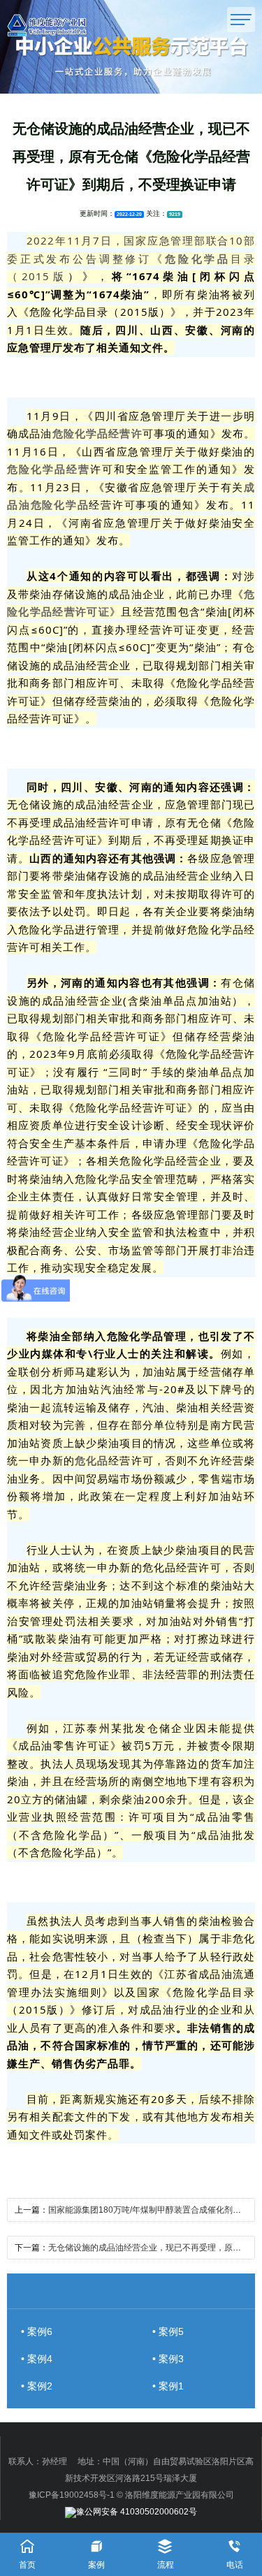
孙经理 (54, 2461)
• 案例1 (168, 2386)
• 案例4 (37, 2359)
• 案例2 (37, 2386)
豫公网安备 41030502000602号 (137, 2512)
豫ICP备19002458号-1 (72, 2495)
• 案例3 (168, 2359)
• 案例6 (37, 2331)
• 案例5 (168, 2331)
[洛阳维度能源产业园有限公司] (65, 25)
